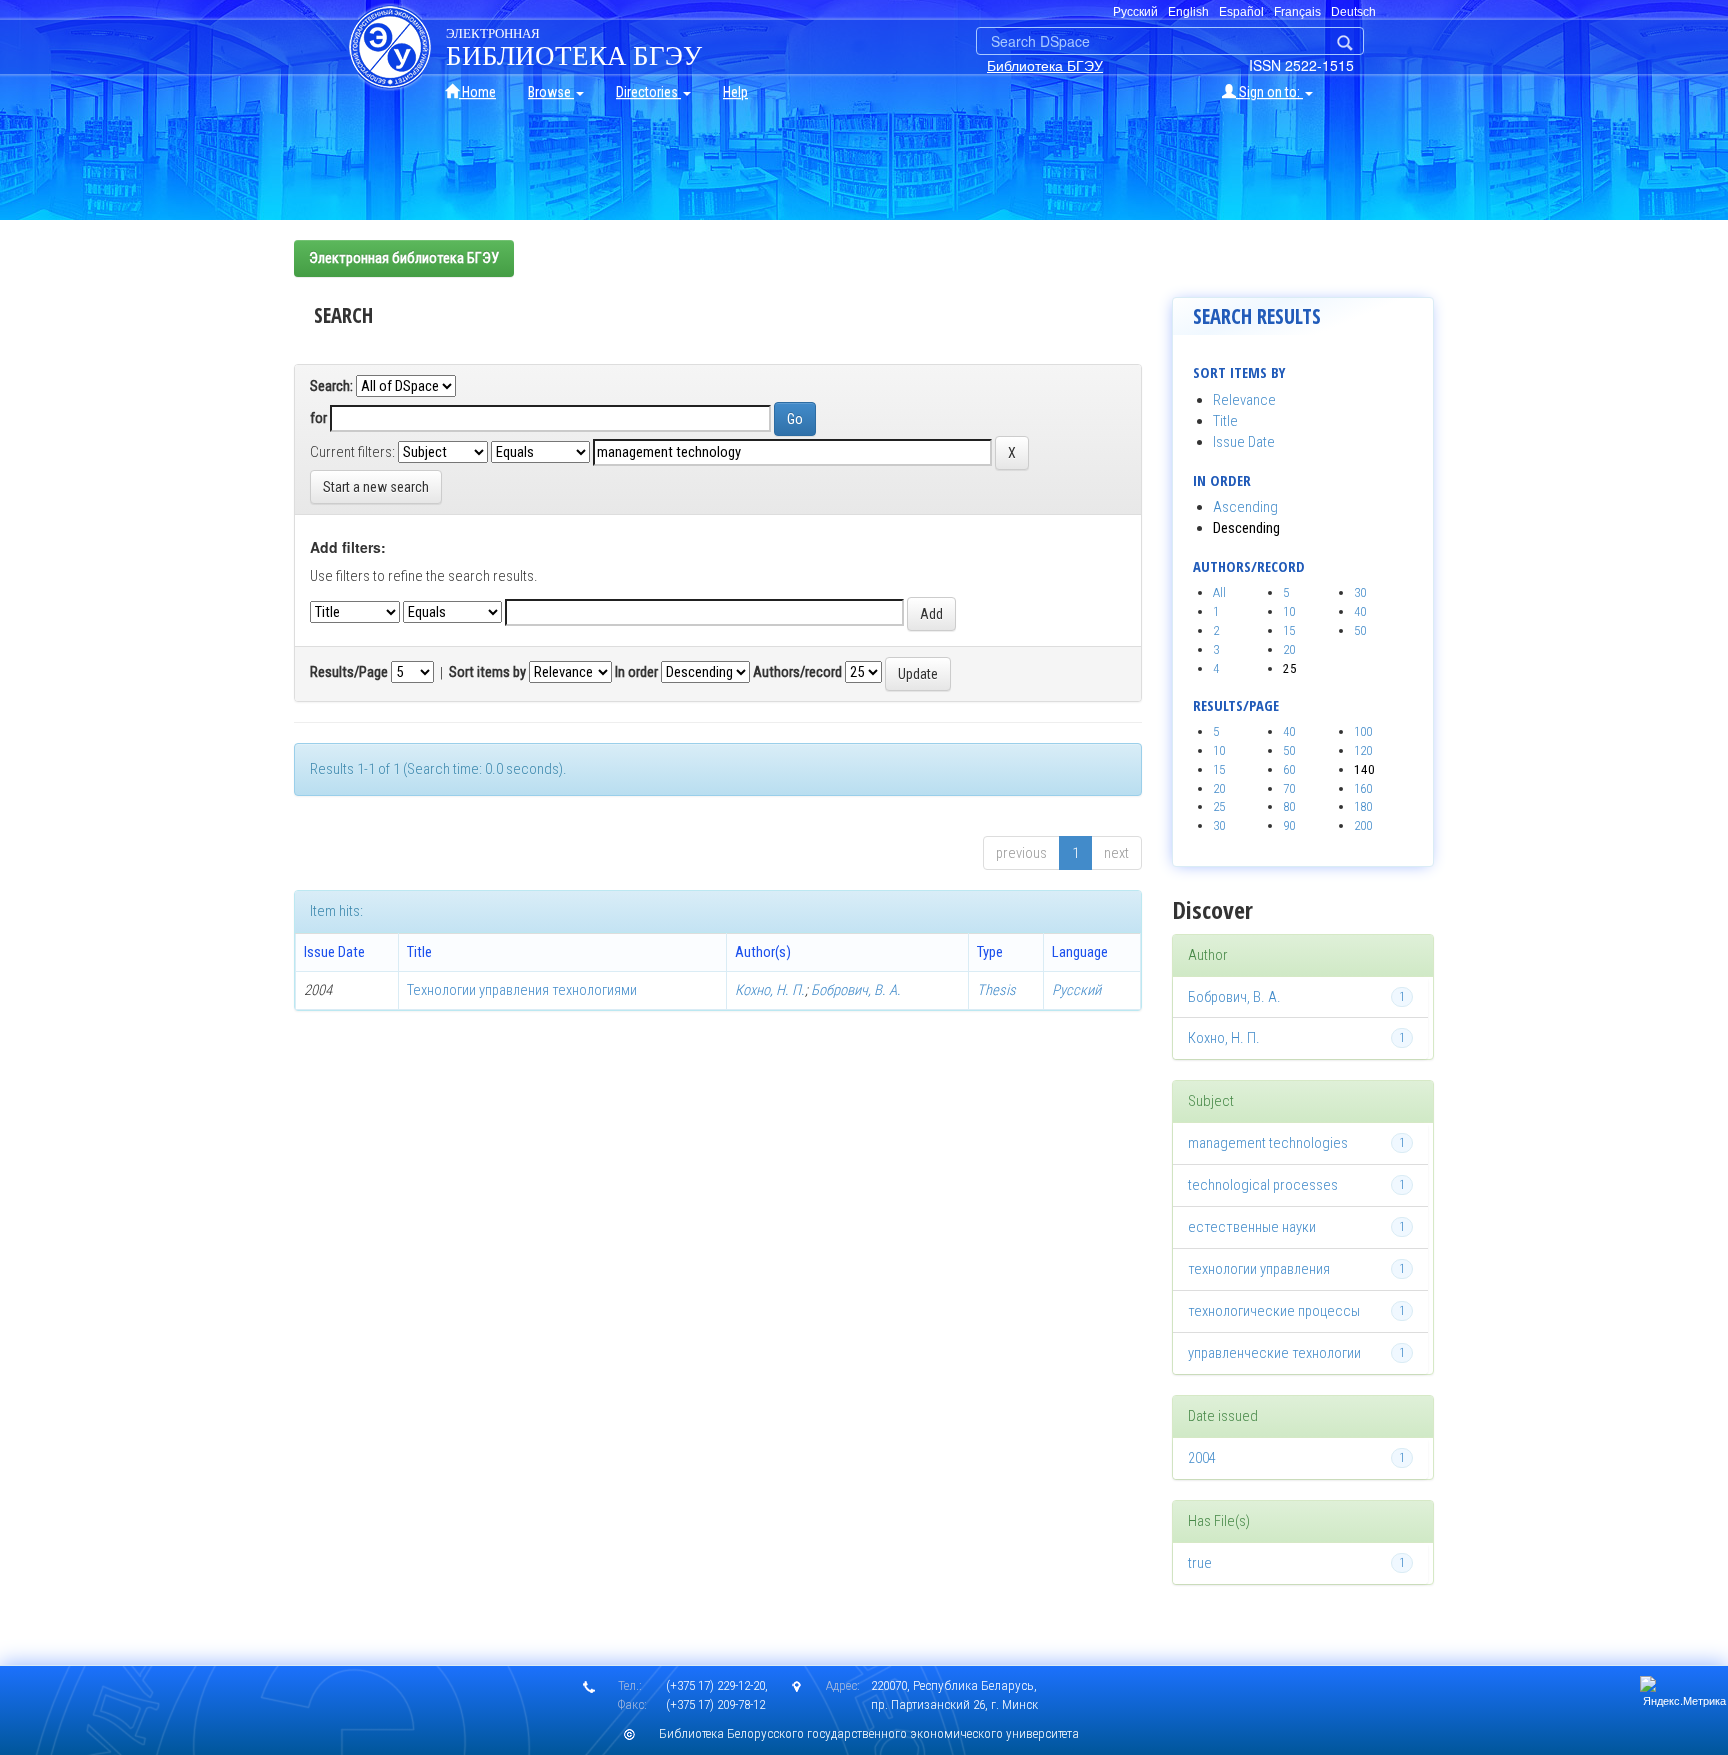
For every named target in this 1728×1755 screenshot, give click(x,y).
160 (1363, 788)
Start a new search (376, 487)
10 (1289, 611)
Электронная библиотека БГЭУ (404, 258)
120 (1363, 750)
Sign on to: (1269, 92)
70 (1289, 788)
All (1219, 592)
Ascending (1245, 507)
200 (1363, 825)
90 (1289, 825)
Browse (551, 92)
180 (1363, 806)
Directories (648, 92)
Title (1225, 421)
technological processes (1263, 1185)
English (1188, 12)
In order (636, 672)
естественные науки (1252, 1227)
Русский (1076, 990)
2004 (1202, 1458)
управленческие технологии (1274, 1353)
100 (1363, 731)
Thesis (996, 990)
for (318, 418)
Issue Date (1244, 442)
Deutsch (1353, 12)
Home (477, 92)
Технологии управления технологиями (522, 990)
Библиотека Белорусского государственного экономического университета (869, 1733)
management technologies (1268, 1143)
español (1241, 12)
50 (1360, 630)
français (1297, 12)
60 (1289, 769)
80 (1289, 806)
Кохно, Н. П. (770, 990)
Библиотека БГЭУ (1045, 65)
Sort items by (487, 672)
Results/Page (349, 672)
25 (1219, 806)
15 (1289, 630)
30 (1360, 592)
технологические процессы (1274, 1311)
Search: (331, 386)
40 (1360, 611)
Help (735, 92)
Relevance (1244, 400)
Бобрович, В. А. (856, 990)
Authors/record (797, 672)
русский (1135, 12)
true (1200, 1563)
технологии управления (1259, 1269)
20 (1289, 649)
